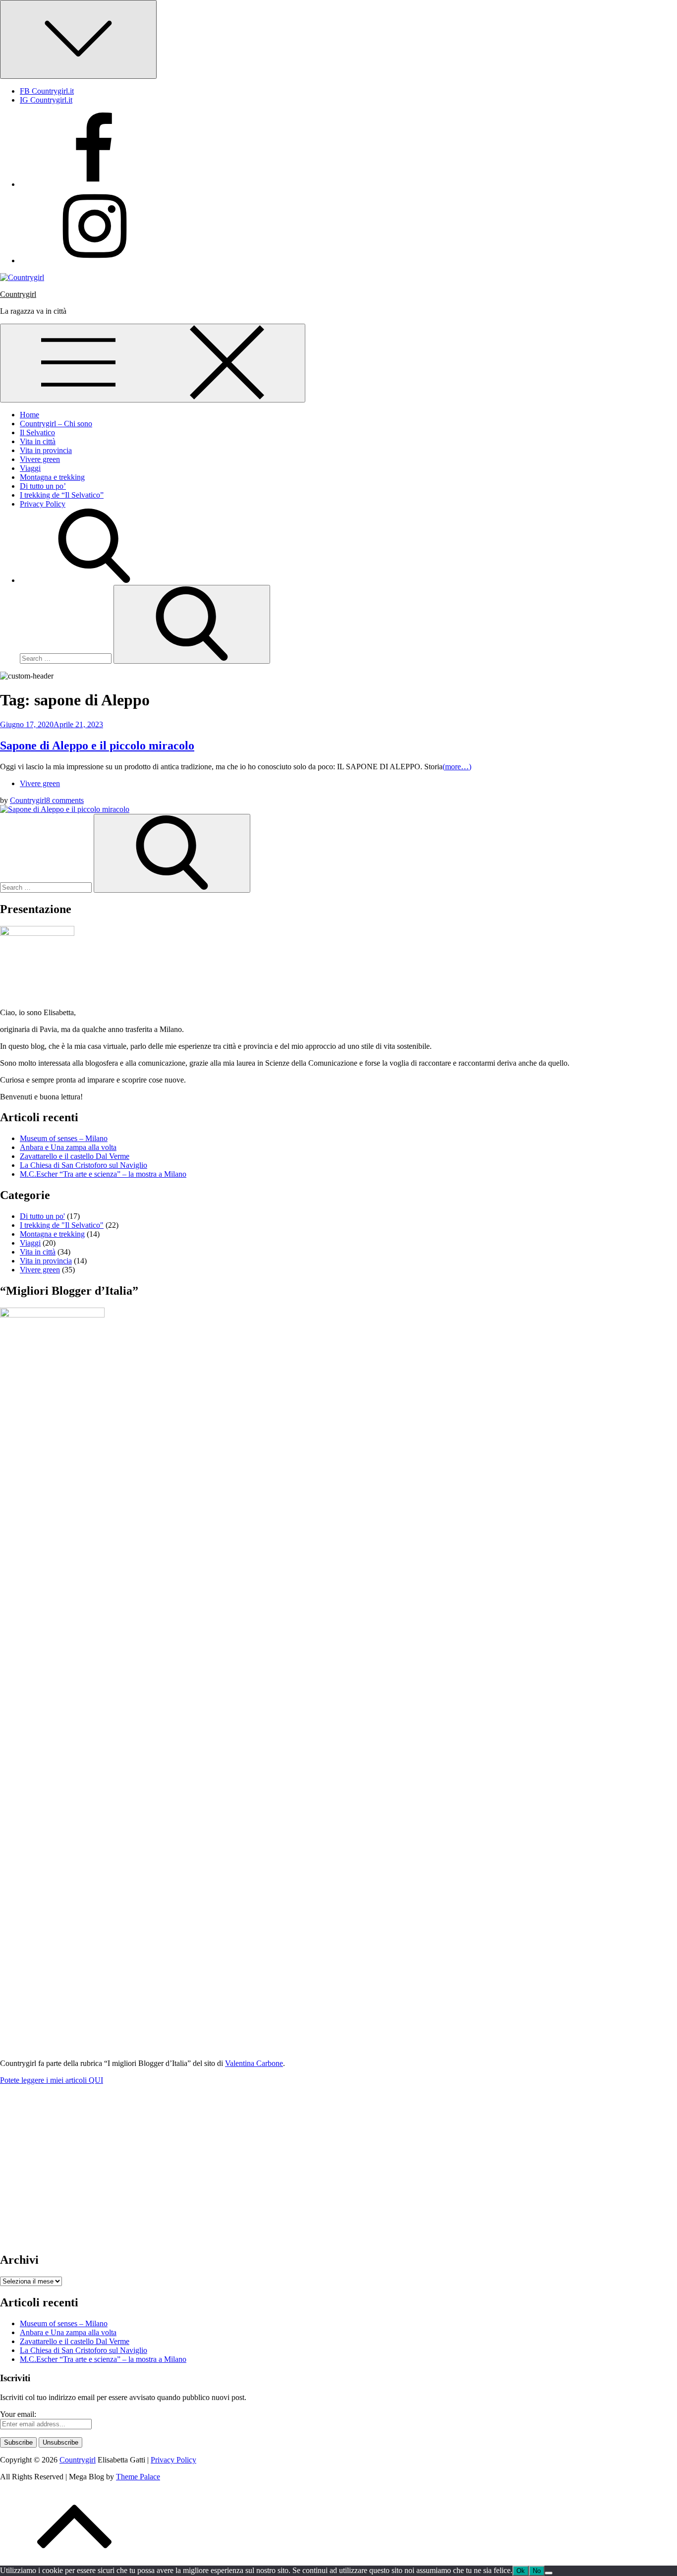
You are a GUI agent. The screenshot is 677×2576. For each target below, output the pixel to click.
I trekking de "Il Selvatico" (62, 1225)
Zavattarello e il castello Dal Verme (75, 1156)
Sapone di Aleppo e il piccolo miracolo (97, 745)
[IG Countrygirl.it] (94, 260)
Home (29, 415)
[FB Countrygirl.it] (94, 184)
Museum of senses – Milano (64, 1138)
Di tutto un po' (42, 1216)
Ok (521, 2571)
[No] (549, 2573)
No (537, 2571)
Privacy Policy (43, 504)
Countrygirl (18, 294)
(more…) (457, 767)
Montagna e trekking (52, 477)
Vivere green (40, 459)
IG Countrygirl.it (46, 100)
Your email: (18, 2414)
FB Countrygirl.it (47, 91)
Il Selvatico (37, 432)
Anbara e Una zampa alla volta (68, 1147)
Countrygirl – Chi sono (56, 424)
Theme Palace (138, 2477)
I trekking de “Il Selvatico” (62, 495)
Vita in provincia (46, 450)
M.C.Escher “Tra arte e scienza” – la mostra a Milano (103, 1174)
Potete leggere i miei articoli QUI (52, 2080)
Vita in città (38, 441)
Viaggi (30, 468)
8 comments (65, 800)
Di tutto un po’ (43, 486)
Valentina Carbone (254, 2063)
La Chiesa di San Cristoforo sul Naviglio (84, 1165)
